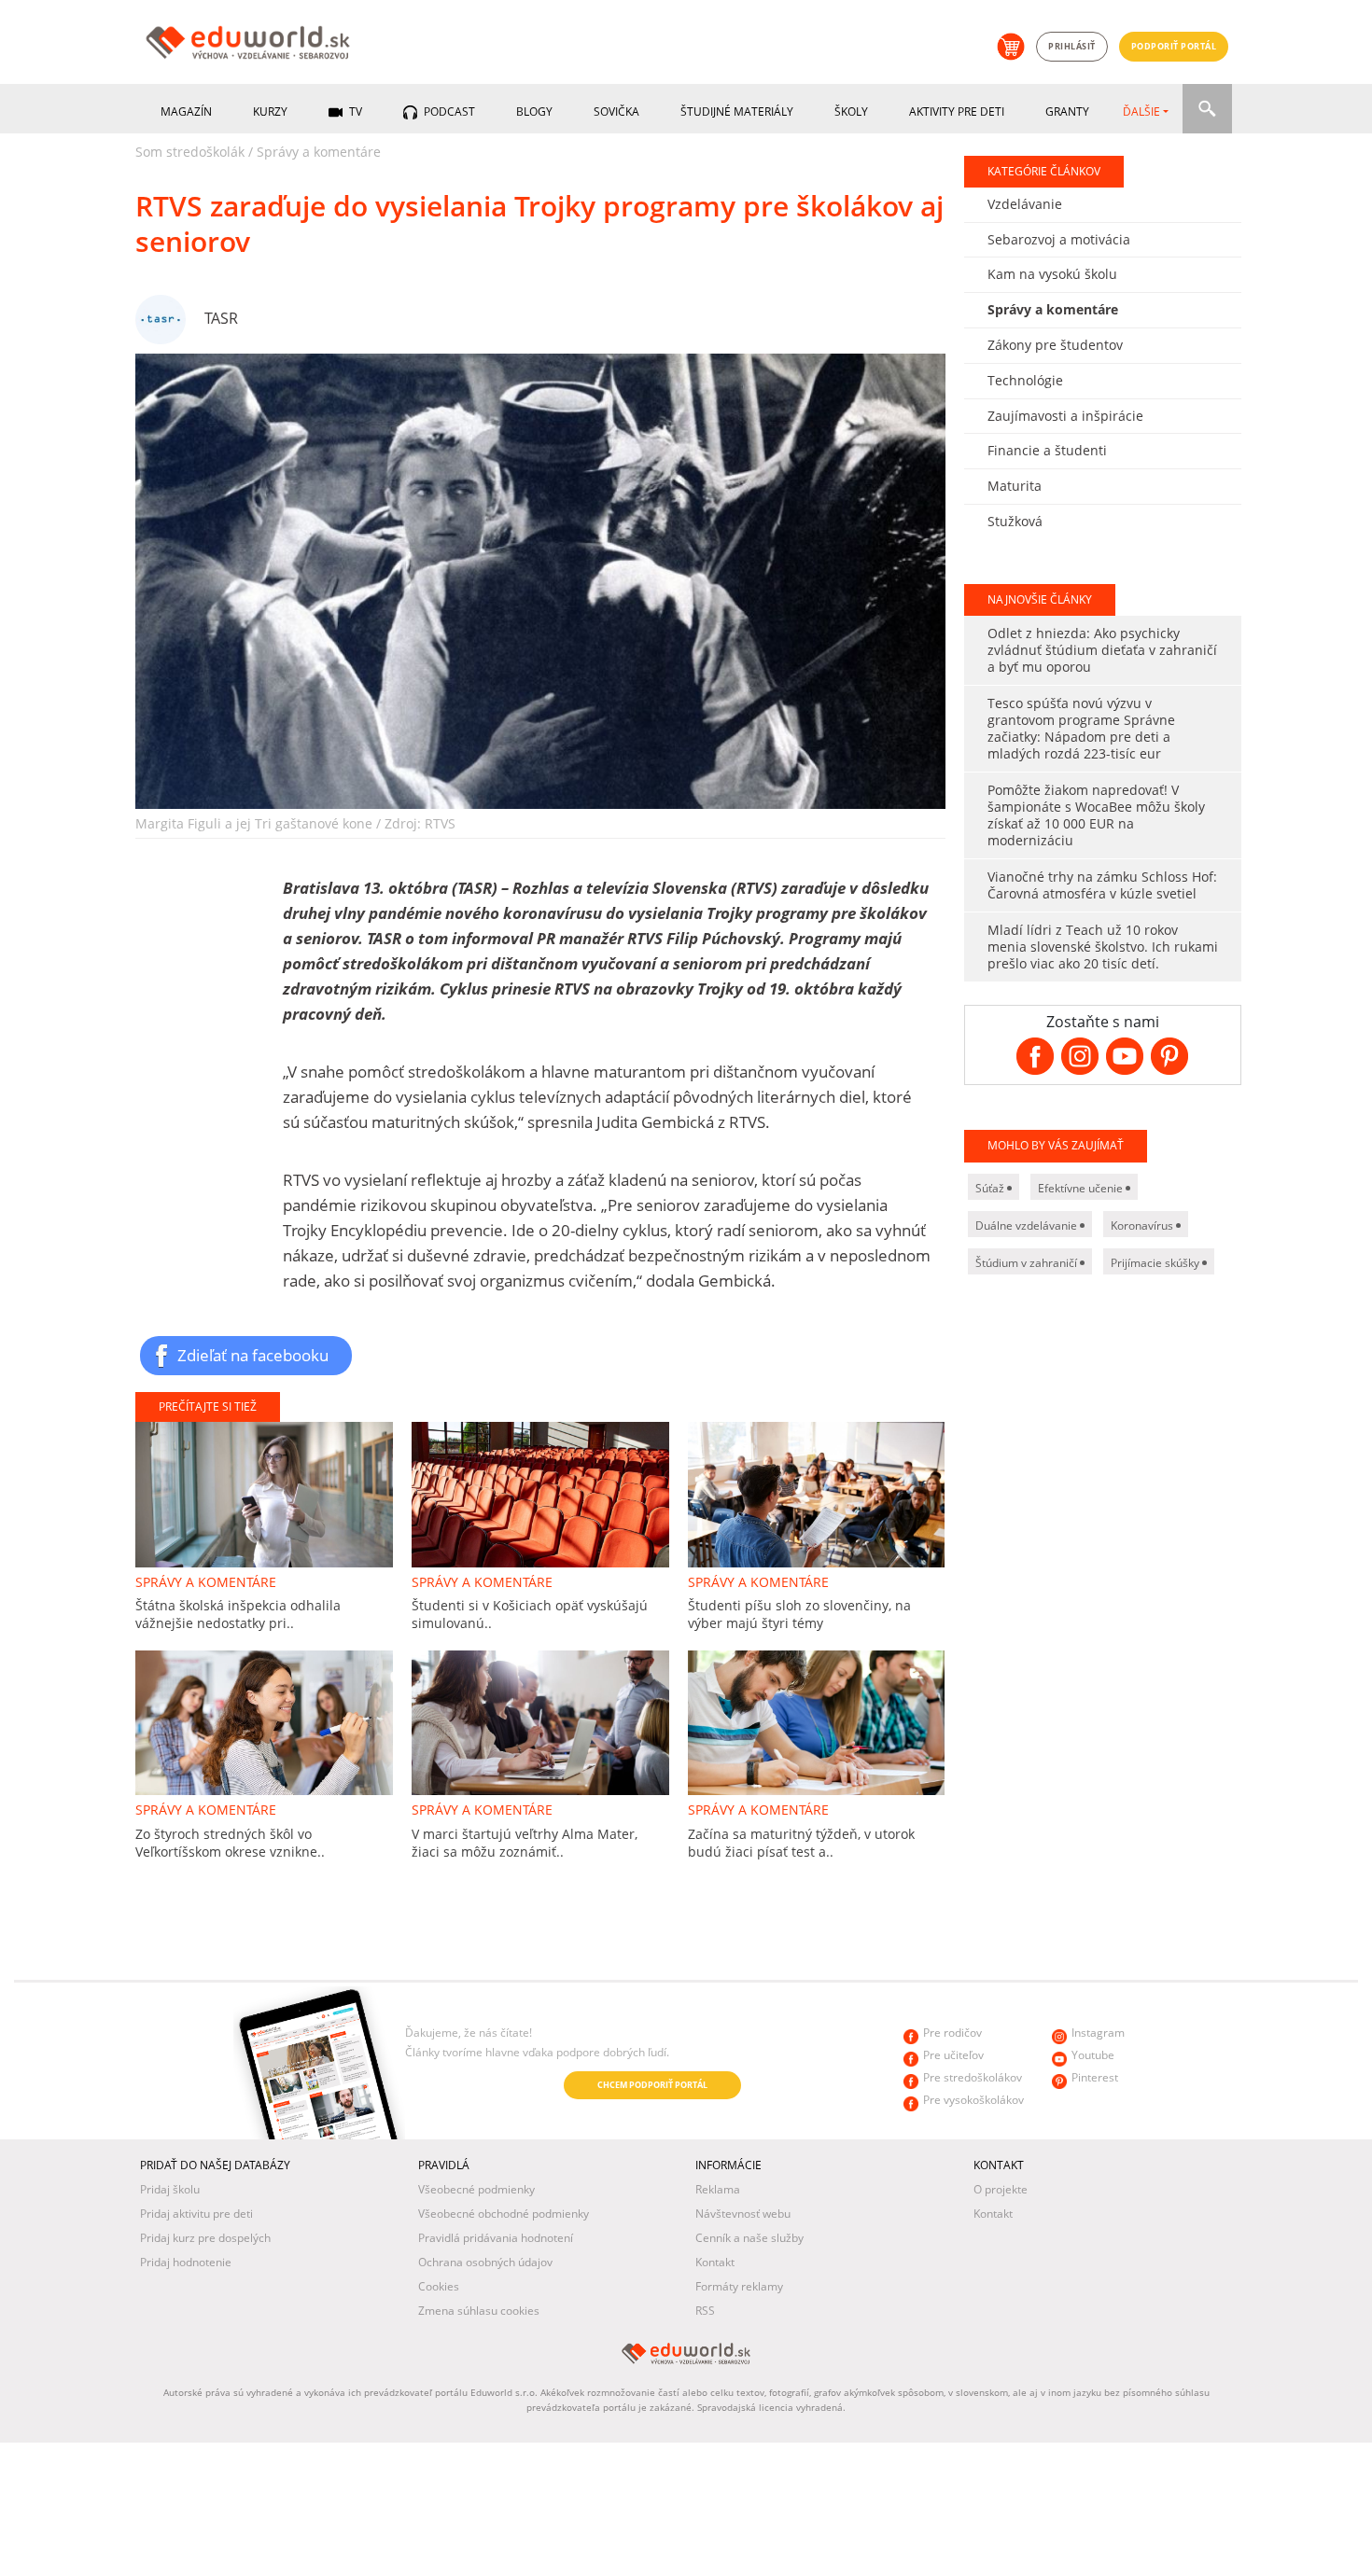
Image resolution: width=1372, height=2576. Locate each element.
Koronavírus (1143, 1225)
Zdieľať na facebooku (253, 1355)
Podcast (448, 111)
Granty (1067, 111)
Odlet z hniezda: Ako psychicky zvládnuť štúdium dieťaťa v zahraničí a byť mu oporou (1102, 650)
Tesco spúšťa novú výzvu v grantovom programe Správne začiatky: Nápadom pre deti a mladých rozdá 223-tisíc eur (1081, 728)
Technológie (1025, 380)
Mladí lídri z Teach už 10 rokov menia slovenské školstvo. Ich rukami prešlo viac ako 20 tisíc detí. (1103, 947)
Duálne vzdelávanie (1028, 1225)
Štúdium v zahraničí (1028, 1263)
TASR (221, 318)
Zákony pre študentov (1055, 345)
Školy (851, 111)
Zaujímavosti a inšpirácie (1065, 416)
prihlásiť (1072, 46)
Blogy (534, 111)
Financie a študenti (1047, 450)
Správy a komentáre (319, 152)
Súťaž (991, 1188)
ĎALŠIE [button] (1141, 111)
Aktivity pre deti (957, 111)
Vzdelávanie (1025, 204)
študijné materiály (737, 111)
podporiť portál (1174, 46)
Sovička (616, 111)
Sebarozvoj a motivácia (1059, 239)
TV (354, 111)
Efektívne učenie (1082, 1188)
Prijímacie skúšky (1156, 1263)
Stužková (1015, 521)
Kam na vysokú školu (1052, 274)
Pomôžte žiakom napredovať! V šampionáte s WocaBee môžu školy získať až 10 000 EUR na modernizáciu (1096, 815)
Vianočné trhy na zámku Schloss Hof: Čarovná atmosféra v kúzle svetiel (1102, 885)
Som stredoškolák (190, 152)
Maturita (1015, 486)
